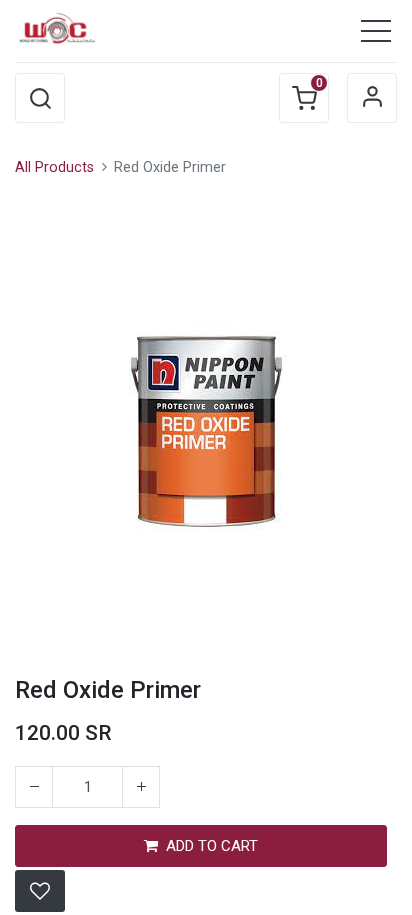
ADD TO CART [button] (212, 846)
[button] (40, 98)
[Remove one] (34, 787)
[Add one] (141, 787)
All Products (54, 167)
